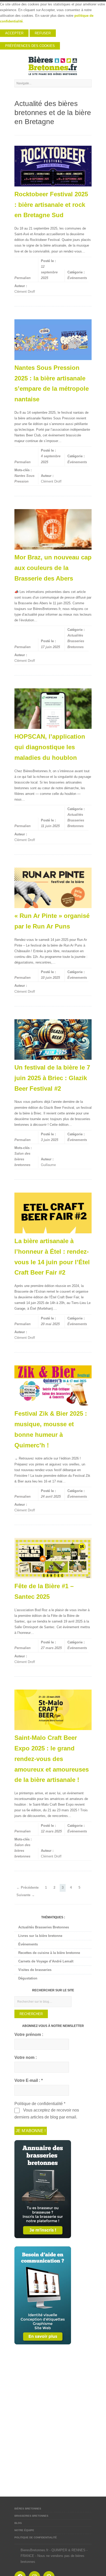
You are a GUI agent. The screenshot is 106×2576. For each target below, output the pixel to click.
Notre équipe (24, 2530)
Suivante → (26, 1895)
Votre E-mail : (29, 2080)
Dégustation (28, 1978)
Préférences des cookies (30, 46)
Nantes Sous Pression (24, 479)
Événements (77, 278)
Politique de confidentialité (36, 2537)
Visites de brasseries (35, 1970)
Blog (18, 2523)
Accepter (14, 33)
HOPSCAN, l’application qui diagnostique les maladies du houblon (50, 747)
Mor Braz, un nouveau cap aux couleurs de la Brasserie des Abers (53, 568)
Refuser (43, 33)
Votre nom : (26, 2057)
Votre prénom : (29, 2035)
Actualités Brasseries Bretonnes (76, 641)
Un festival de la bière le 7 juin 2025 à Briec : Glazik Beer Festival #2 (52, 1078)
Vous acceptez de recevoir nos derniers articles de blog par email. (47, 2114)
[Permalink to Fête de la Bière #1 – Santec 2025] (53, 1558)
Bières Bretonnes (28, 2509)
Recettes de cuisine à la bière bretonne (49, 1953)
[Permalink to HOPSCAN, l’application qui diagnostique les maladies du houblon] (53, 709)
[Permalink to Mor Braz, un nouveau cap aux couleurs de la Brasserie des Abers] (53, 529)
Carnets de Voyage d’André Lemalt (46, 1961)
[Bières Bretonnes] (53, 66)
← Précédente (28, 1888)
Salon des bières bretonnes (22, 1159)
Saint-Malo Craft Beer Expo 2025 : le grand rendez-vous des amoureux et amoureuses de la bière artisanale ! (52, 1759)
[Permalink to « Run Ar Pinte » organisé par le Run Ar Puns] (53, 888)
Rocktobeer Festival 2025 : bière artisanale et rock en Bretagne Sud (51, 205)
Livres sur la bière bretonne (40, 1936)
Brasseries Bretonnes (31, 2516)
